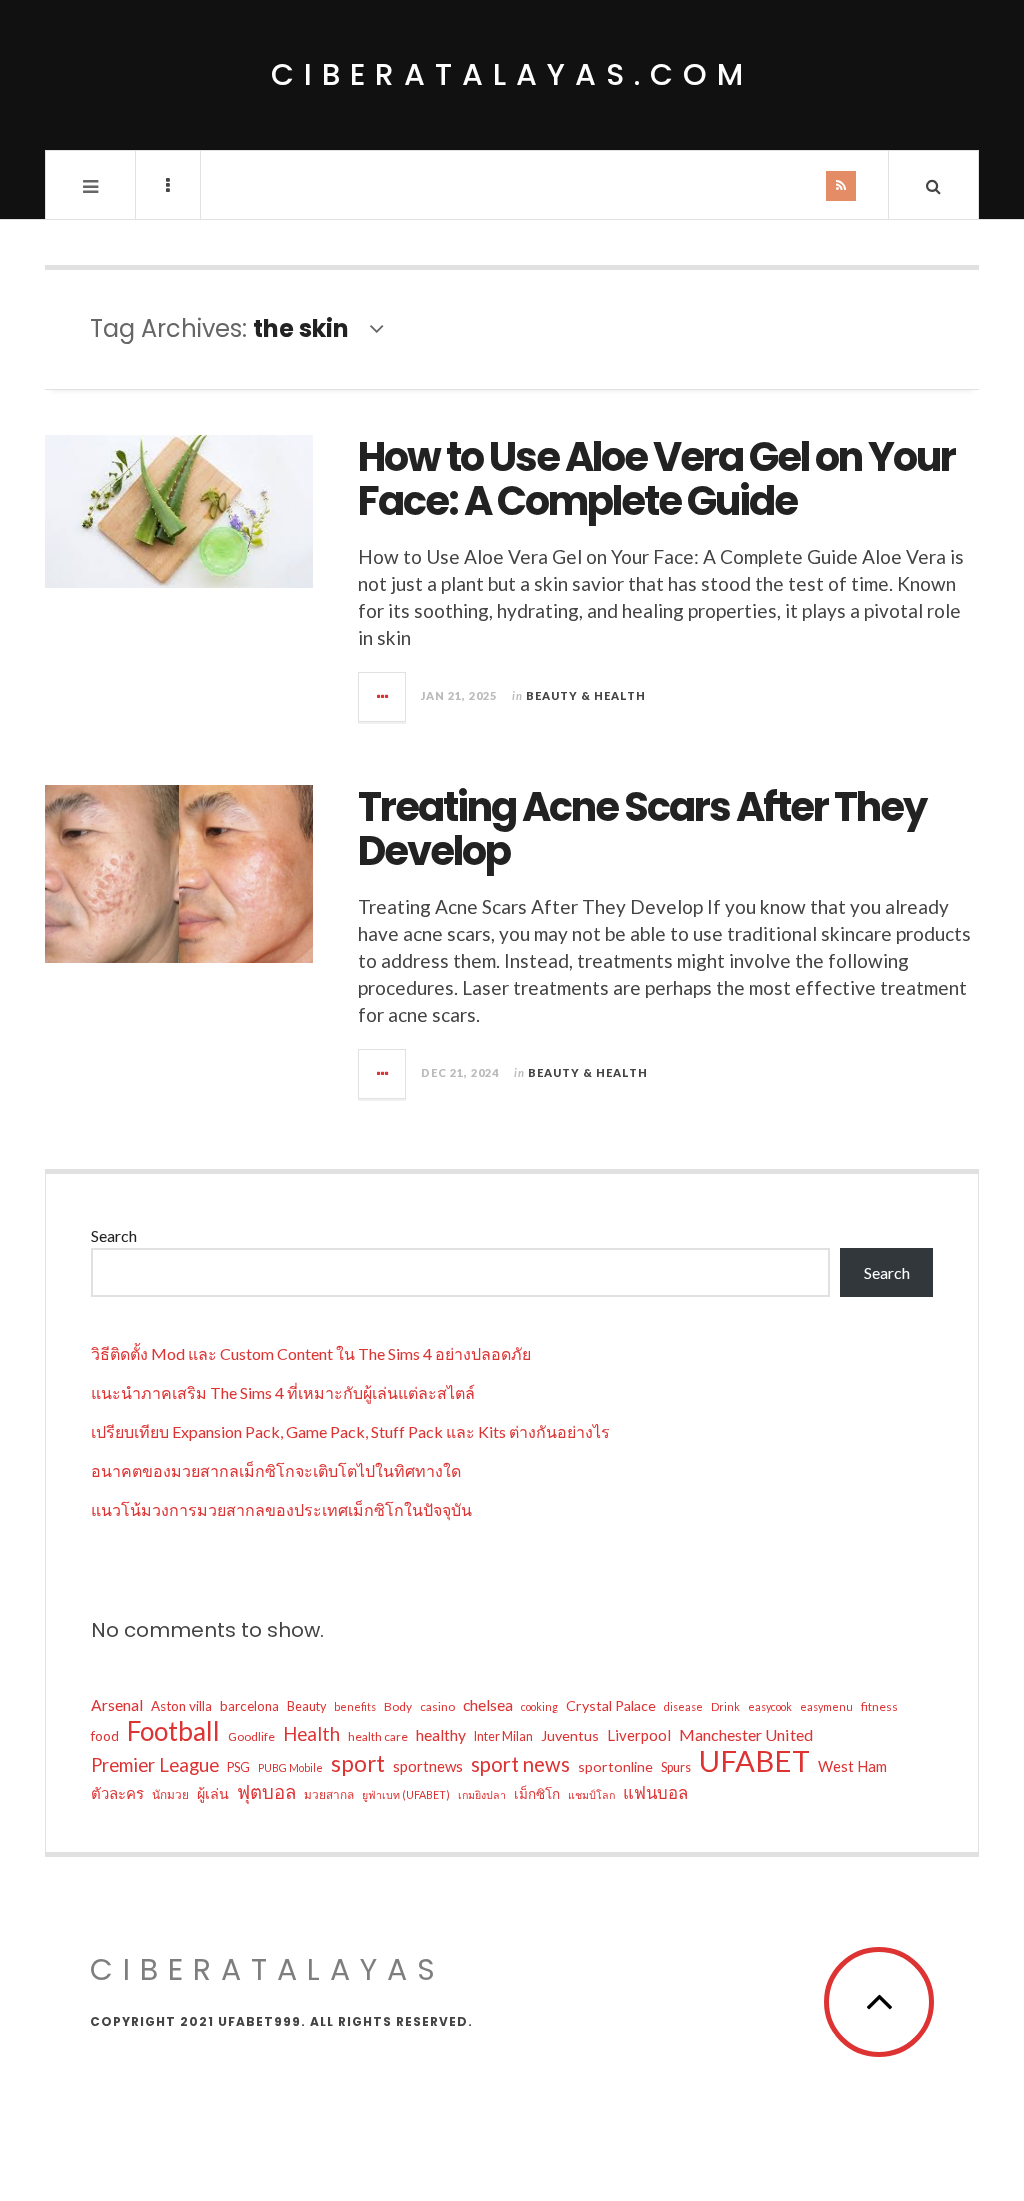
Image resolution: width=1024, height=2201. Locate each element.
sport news (520, 1764)
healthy (441, 1735)
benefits (355, 1706)
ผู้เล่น (213, 1793)
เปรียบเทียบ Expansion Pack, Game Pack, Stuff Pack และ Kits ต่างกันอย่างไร (350, 1431)
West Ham (852, 1766)
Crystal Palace (611, 1705)
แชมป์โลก (591, 1794)
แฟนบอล (655, 1792)
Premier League (155, 1765)
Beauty (306, 1706)
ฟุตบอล (266, 1792)
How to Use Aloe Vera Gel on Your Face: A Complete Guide (656, 479)
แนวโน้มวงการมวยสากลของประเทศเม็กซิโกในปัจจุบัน (281, 1509)
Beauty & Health (586, 695)
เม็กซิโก (537, 1794)
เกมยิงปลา (482, 1794)
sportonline (615, 1766)
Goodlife (251, 1736)
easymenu (826, 1706)
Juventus (570, 1735)
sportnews (428, 1766)
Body (398, 1706)
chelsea (488, 1705)
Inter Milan (503, 1736)
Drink (725, 1706)
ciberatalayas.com (512, 74)
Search (114, 1235)
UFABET (754, 1761)
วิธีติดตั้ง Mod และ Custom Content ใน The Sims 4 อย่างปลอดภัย (311, 1353)
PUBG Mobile (290, 1767)
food (105, 1736)
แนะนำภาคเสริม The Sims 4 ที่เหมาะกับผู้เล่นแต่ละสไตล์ (283, 1392)
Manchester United (746, 1734)
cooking (539, 1706)
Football (173, 1731)
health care (378, 1736)
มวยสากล (329, 1794)
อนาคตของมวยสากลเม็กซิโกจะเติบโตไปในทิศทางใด (276, 1470)
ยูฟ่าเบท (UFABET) (406, 1794)
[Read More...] (383, 697)
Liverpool (639, 1735)
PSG (238, 1767)
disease (683, 1706)
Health (311, 1734)
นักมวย (170, 1794)
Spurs (676, 1767)
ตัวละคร (117, 1793)
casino (437, 1706)
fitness (879, 1706)
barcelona (249, 1706)
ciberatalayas (267, 1969)
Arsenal (117, 1705)
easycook (770, 1706)
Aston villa (181, 1706)
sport (358, 1764)
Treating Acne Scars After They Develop (642, 829)
